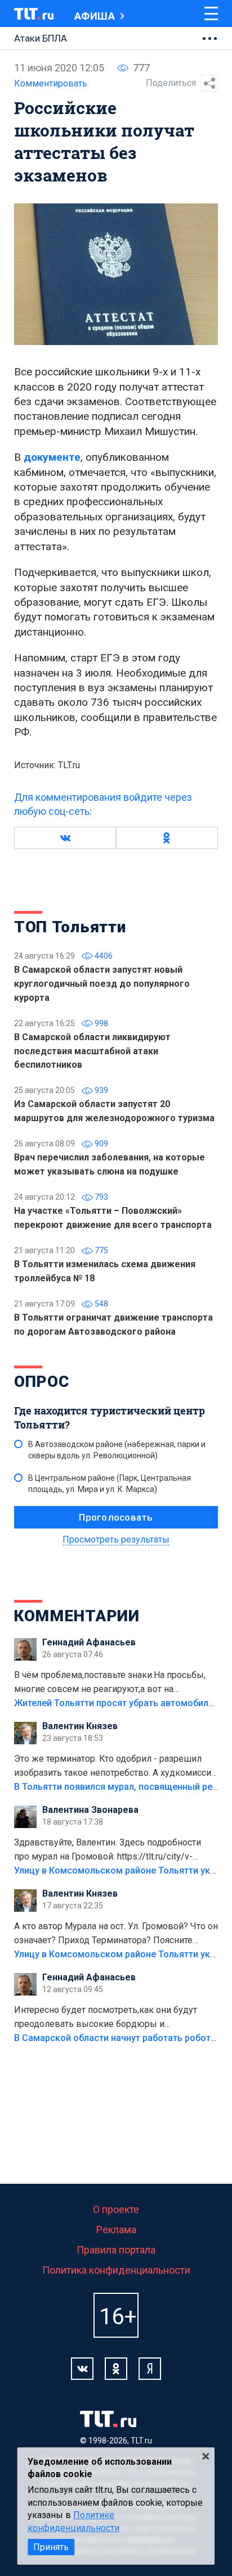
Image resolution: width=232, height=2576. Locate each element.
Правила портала (116, 2250)
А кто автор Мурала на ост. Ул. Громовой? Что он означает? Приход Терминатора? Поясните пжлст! (116, 1934)
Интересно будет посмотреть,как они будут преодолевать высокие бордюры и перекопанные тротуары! (106, 2018)
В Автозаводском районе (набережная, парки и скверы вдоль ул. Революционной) (117, 1450)
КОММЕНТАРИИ (77, 1616)
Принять (51, 2547)
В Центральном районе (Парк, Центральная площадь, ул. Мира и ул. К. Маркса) (110, 1484)
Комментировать (51, 83)
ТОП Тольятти (70, 927)
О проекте (116, 2209)
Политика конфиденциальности (116, 2270)
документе (52, 457)
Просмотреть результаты (116, 1539)
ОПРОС (42, 1382)
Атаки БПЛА (41, 38)
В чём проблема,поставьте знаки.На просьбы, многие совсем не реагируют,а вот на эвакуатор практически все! (110, 1683)
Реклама (116, 2230)
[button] (65, 838)
